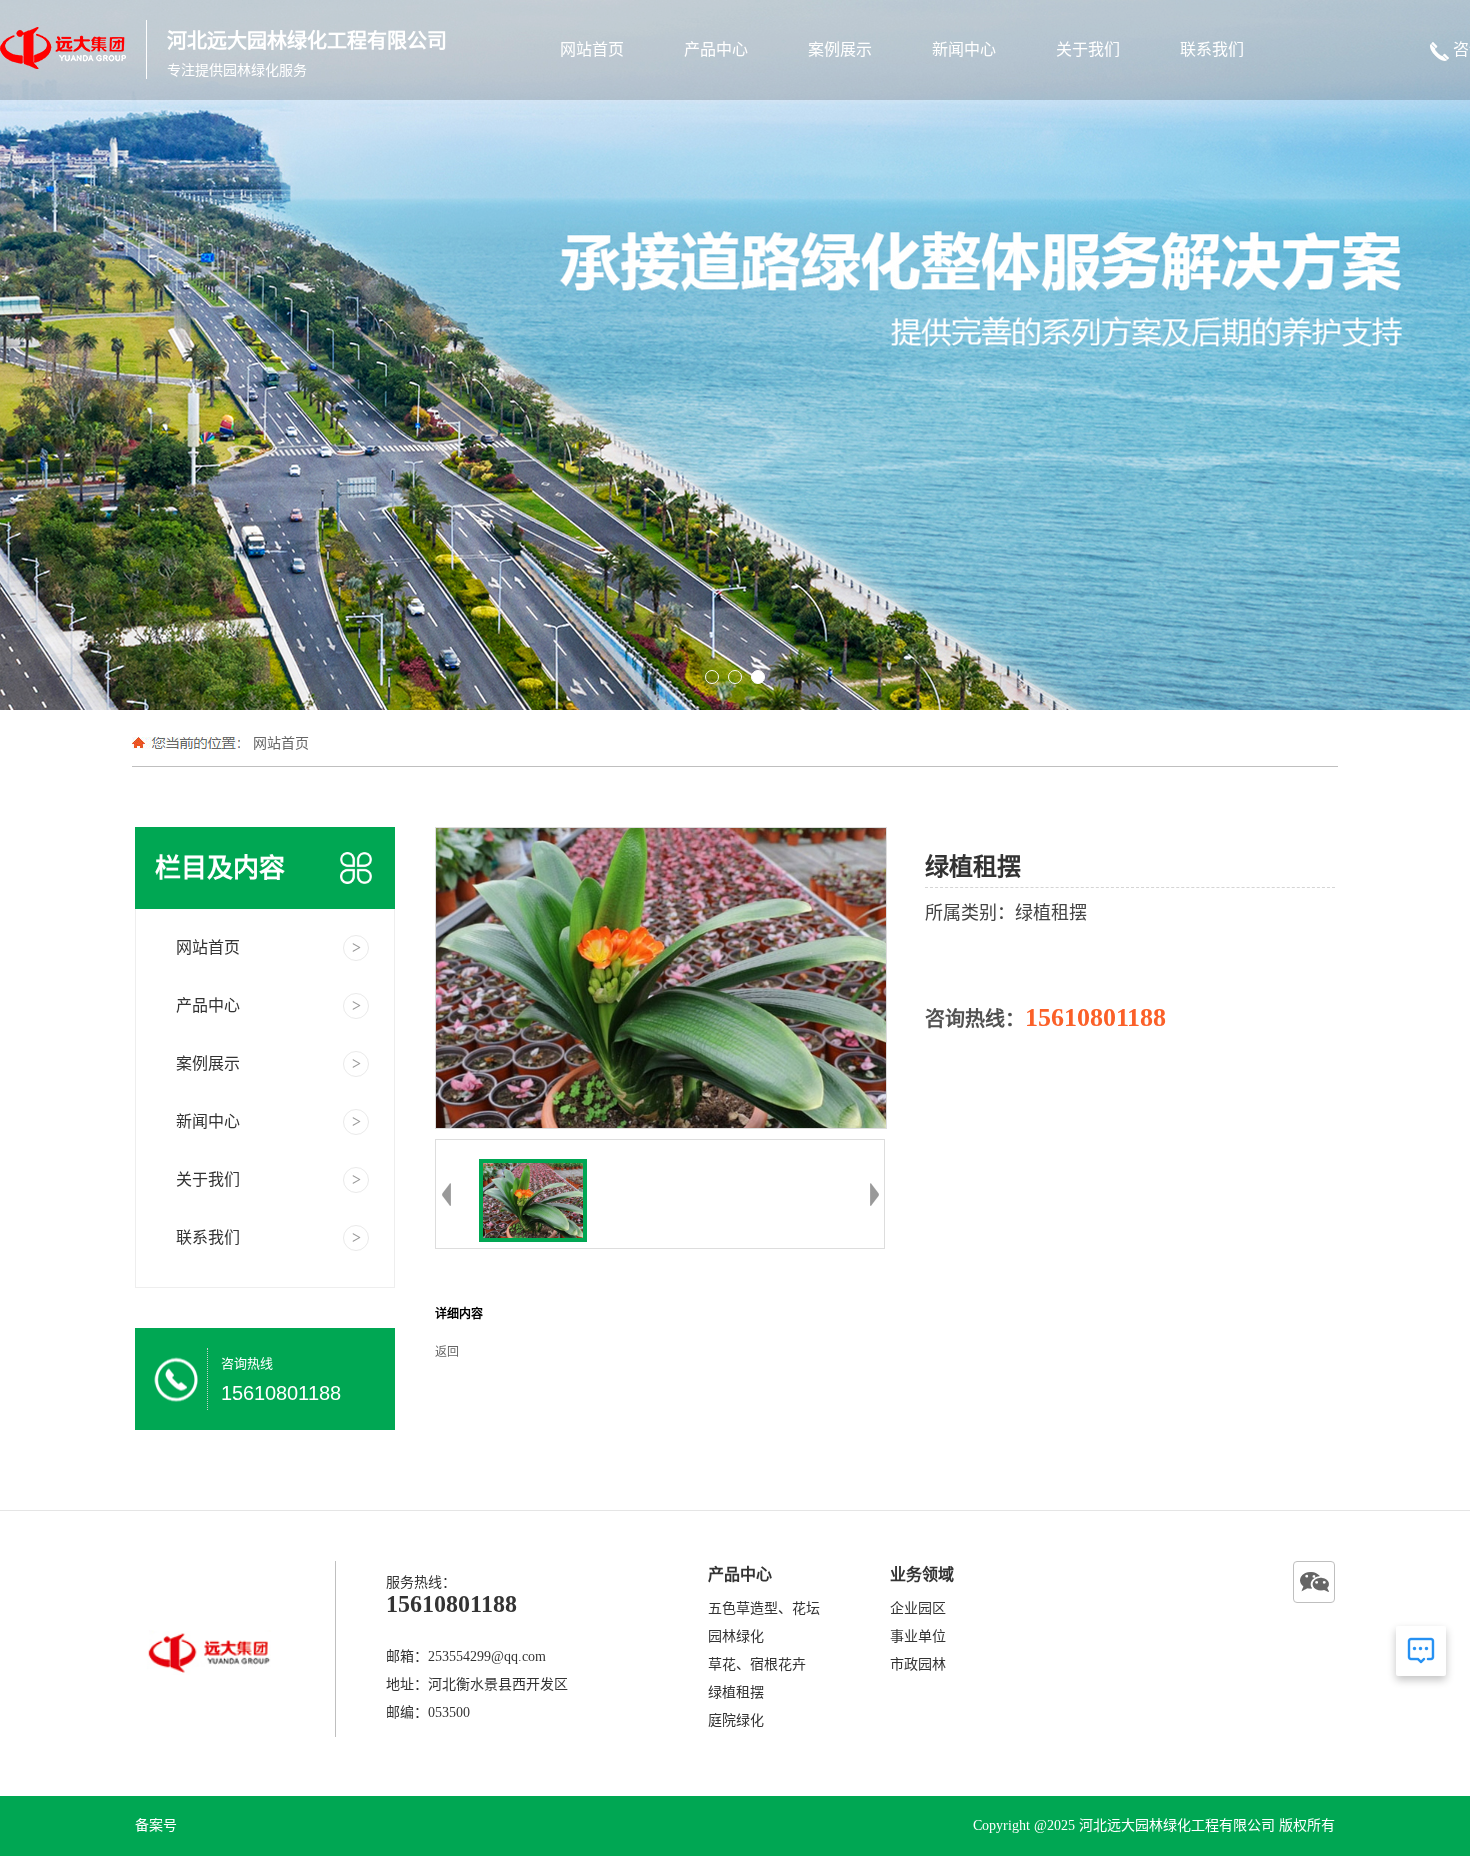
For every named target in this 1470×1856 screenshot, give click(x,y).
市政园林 (918, 1664)
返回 (447, 1352)
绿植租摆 (736, 1692)
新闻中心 (964, 49)
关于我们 (1088, 49)
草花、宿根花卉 (757, 1664)
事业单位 (918, 1636)
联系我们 (1212, 49)
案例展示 (840, 49)
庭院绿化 (736, 1720)
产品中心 (716, 49)
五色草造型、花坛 (764, 1608)
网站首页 (592, 49)
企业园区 (918, 1608)
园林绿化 (736, 1636)
